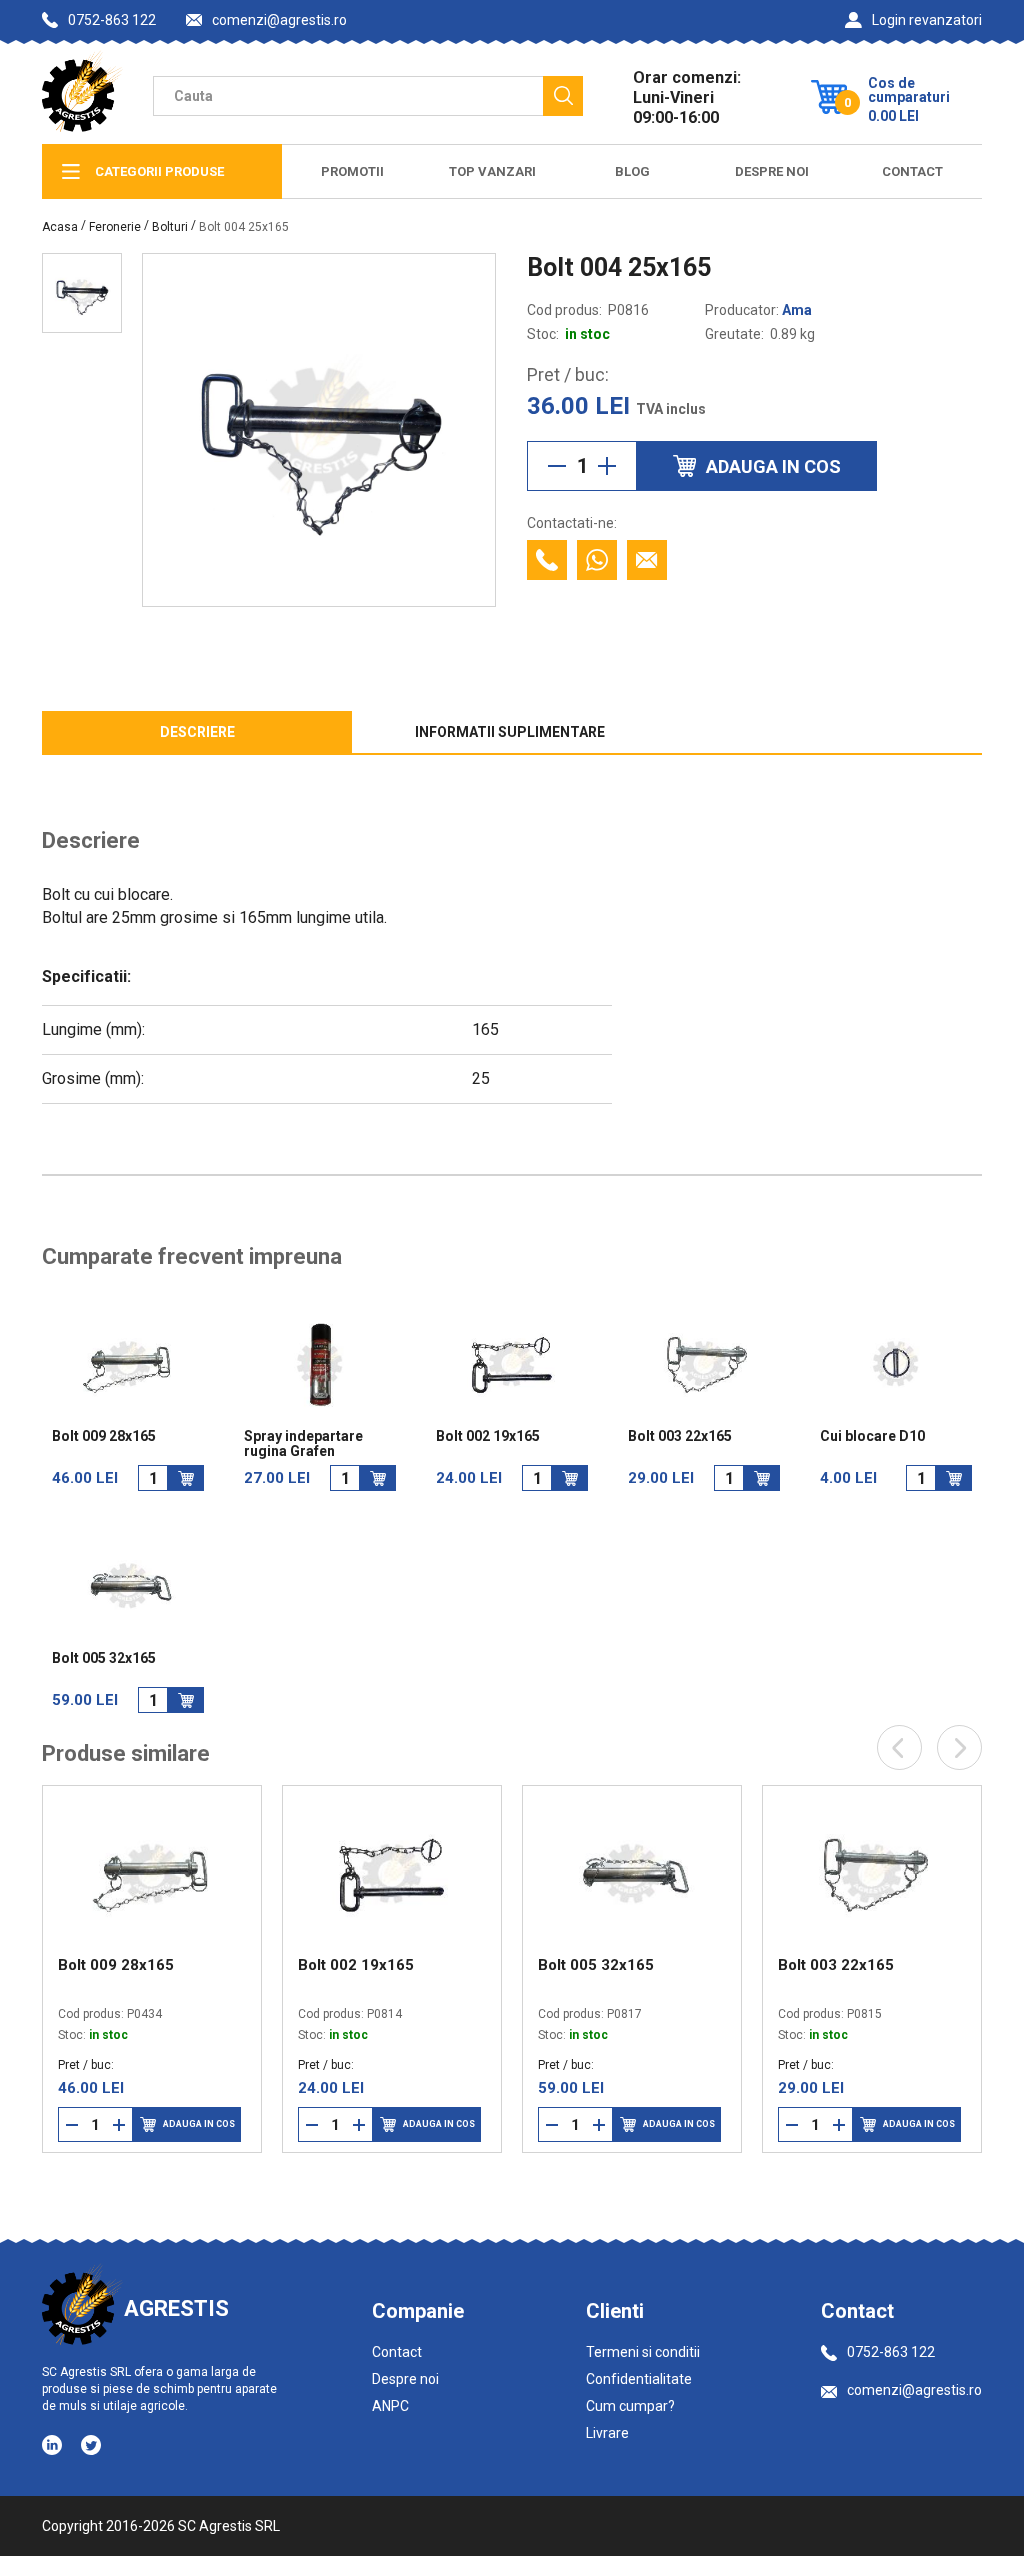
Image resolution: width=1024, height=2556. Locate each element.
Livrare (607, 2433)
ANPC (390, 2406)
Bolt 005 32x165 (104, 1658)
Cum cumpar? (630, 2406)
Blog (632, 171)
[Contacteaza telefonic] (547, 560)
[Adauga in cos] (186, 1478)
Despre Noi (772, 171)
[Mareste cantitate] (607, 466)
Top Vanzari (492, 171)
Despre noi (405, 2379)
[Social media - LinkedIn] (53, 2444)
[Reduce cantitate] (557, 466)
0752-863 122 (112, 20)
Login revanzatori (927, 20)
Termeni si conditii (643, 2352)
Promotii (352, 171)
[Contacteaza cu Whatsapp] (597, 560)
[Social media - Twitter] (91, 2445)
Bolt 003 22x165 (680, 1436)
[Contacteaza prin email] (647, 560)
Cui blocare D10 (872, 1436)
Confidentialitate (639, 2379)
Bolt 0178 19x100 (853, 1965)
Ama (797, 310)
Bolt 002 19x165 (488, 1436)
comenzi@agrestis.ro (279, 20)
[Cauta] (563, 96)
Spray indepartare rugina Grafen (303, 1444)
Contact (912, 171)
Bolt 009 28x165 (104, 1436)
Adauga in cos (212, 2124)
